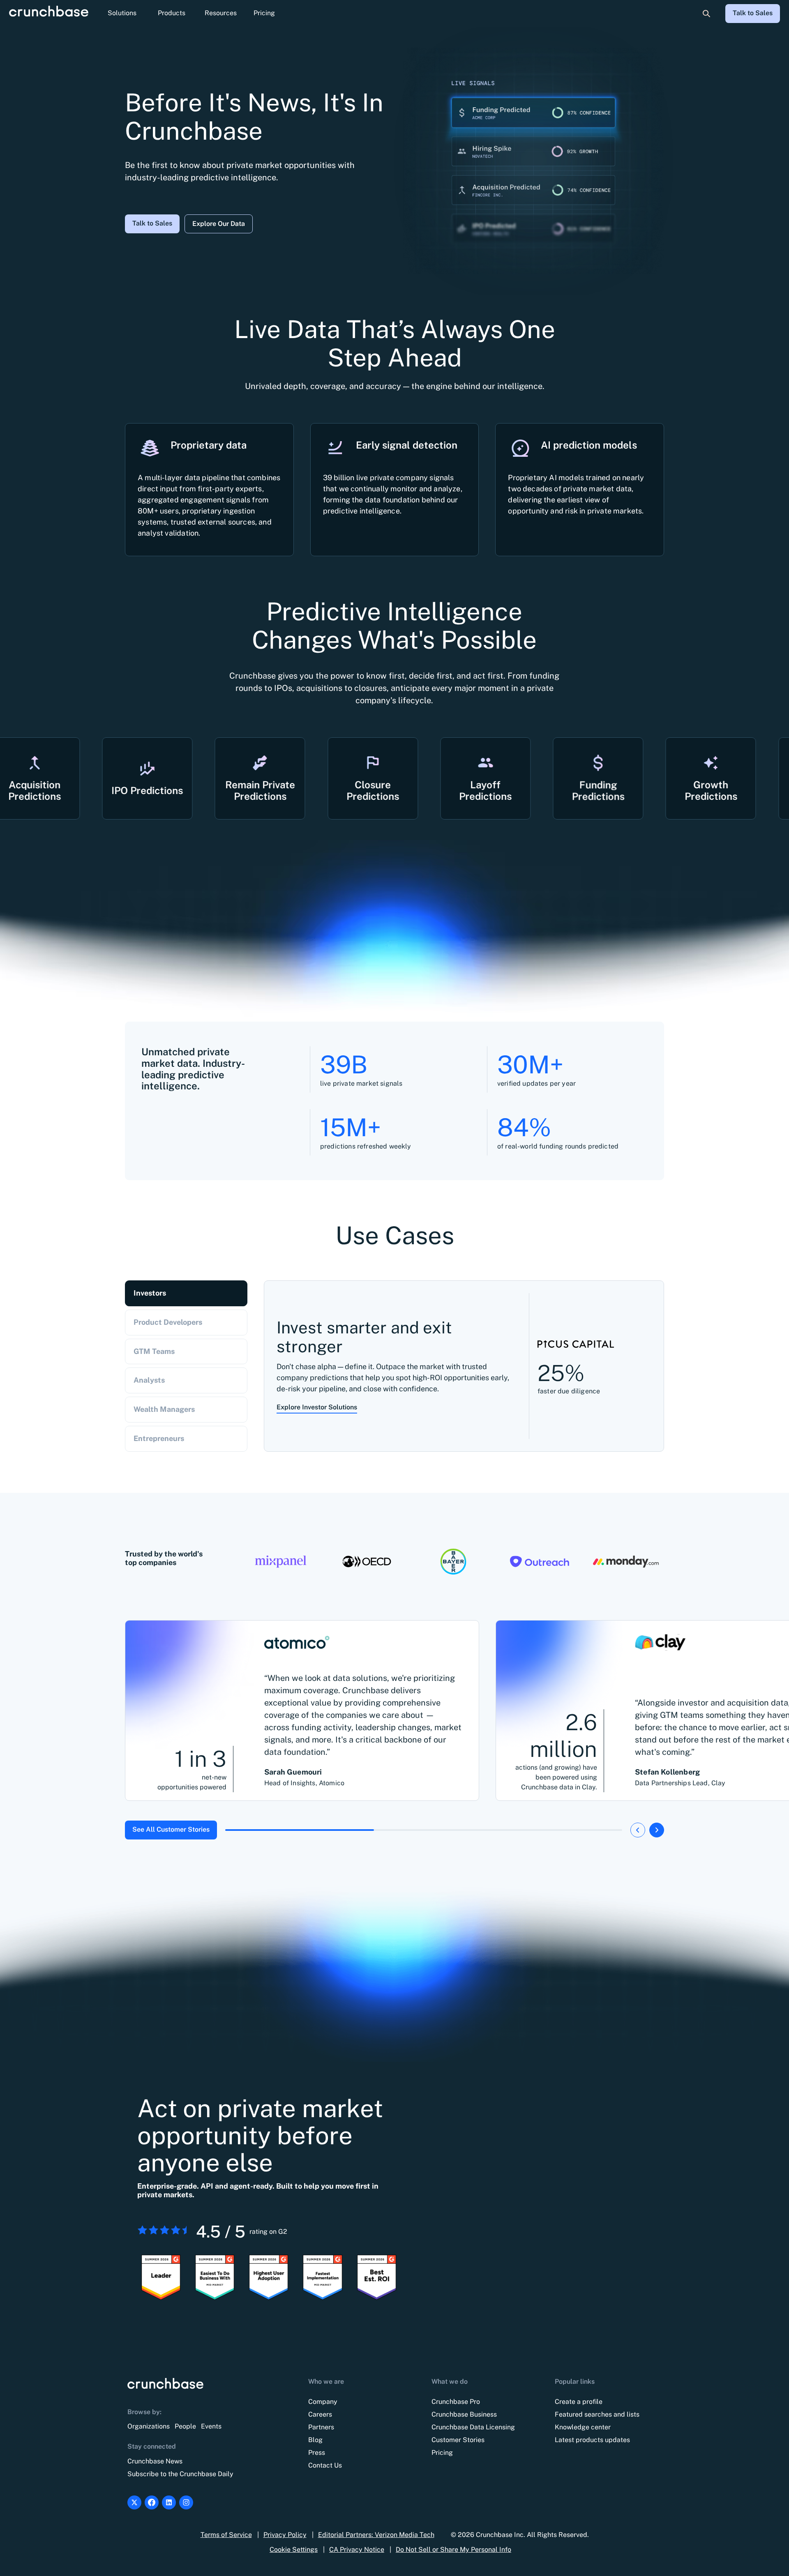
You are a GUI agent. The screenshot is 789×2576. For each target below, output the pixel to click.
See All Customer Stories (171, 1829)
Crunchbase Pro (456, 2402)
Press (317, 2453)
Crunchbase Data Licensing (473, 2427)
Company (323, 2402)
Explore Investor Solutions (317, 1407)
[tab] (186, 1293)
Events (211, 2426)
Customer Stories (458, 2440)
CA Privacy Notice (357, 2550)
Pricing (264, 13)
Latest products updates (592, 2440)
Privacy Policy (285, 2535)
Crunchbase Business (464, 2414)
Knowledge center (583, 2427)
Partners (321, 2427)
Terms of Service (226, 2535)
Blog (315, 2440)
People (185, 2426)
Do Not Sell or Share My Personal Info (453, 2550)
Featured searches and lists (597, 2414)
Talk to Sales (753, 13)
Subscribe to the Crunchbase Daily (180, 2474)
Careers (320, 2414)
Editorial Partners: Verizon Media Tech (376, 2535)
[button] (122, 14)
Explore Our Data (219, 224)
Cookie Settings (294, 2550)
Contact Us (325, 2465)
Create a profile (579, 2402)
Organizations (149, 2426)
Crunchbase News (155, 2461)
